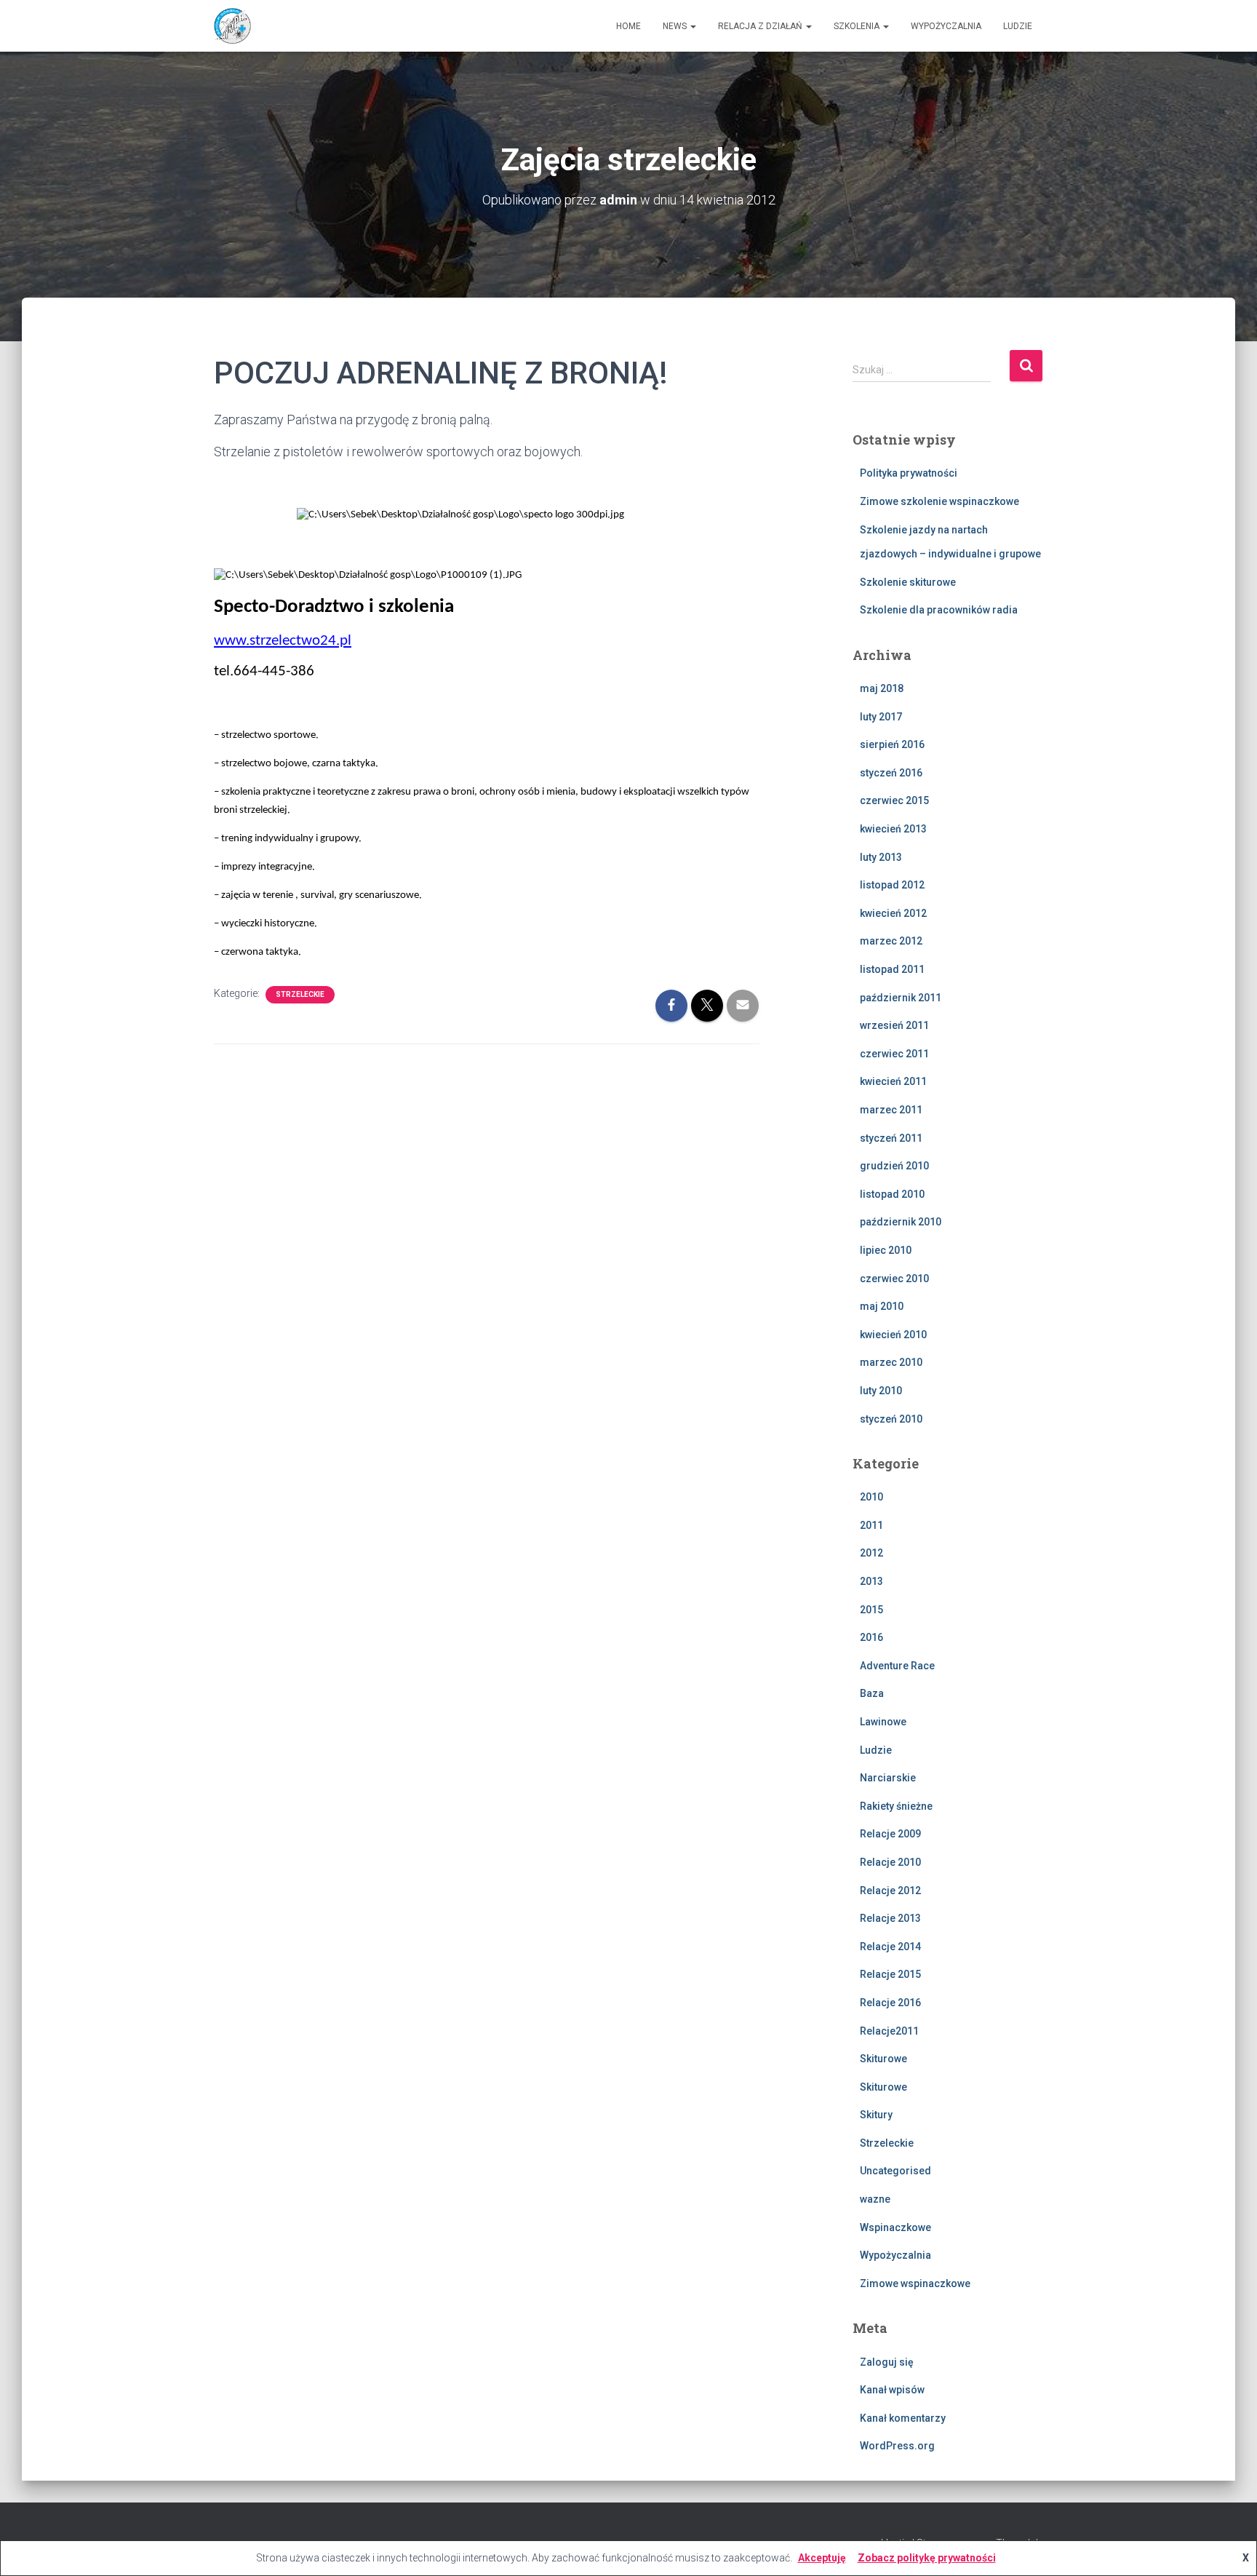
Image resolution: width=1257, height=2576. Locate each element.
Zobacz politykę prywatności (927, 2558)
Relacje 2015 (890, 1974)
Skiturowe (883, 2059)
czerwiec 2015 (894, 800)
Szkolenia (858, 26)
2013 (871, 1581)
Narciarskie (888, 1778)
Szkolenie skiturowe (908, 582)
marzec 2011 (891, 1110)
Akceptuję (822, 2558)
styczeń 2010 (891, 1419)
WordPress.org (897, 2446)
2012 (871, 1553)
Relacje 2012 (890, 1891)
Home (628, 26)
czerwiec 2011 (894, 1054)
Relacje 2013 (890, 1918)
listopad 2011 (892, 969)
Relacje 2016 (890, 2003)
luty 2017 (881, 717)
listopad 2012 (892, 885)
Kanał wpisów (892, 2390)
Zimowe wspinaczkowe (915, 2283)
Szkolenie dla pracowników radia (939, 610)
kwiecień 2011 (893, 1081)
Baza (872, 1693)
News (676, 26)
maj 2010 (882, 1306)
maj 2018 (882, 688)
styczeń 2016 (891, 773)
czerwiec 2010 (894, 1279)
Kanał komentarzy (903, 2418)
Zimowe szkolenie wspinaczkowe (939, 501)
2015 (871, 1610)
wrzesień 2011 (894, 1025)
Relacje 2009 (890, 1834)
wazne (875, 2199)
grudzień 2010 (894, 1166)
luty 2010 (881, 1391)
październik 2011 (901, 998)
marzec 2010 (891, 1362)
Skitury (876, 2115)
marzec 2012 (891, 941)
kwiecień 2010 (893, 1335)
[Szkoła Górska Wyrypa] (232, 26)
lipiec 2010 (886, 1250)
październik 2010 (901, 1222)
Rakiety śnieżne (896, 1806)
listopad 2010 (892, 1194)
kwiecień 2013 (893, 829)
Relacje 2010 (890, 1862)
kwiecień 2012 (893, 913)
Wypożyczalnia (946, 26)
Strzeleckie (300, 994)
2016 (871, 1637)
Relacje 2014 (890, 1947)
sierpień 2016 (892, 744)
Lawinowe (883, 1722)
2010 (871, 1497)
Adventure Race (897, 1666)
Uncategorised (895, 2171)
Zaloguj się (887, 2362)
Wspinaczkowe (895, 2227)
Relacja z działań (761, 26)
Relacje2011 (889, 2031)
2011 (871, 1525)
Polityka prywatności (909, 473)
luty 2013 (881, 857)
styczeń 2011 (891, 1138)
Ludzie (1018, 26)
